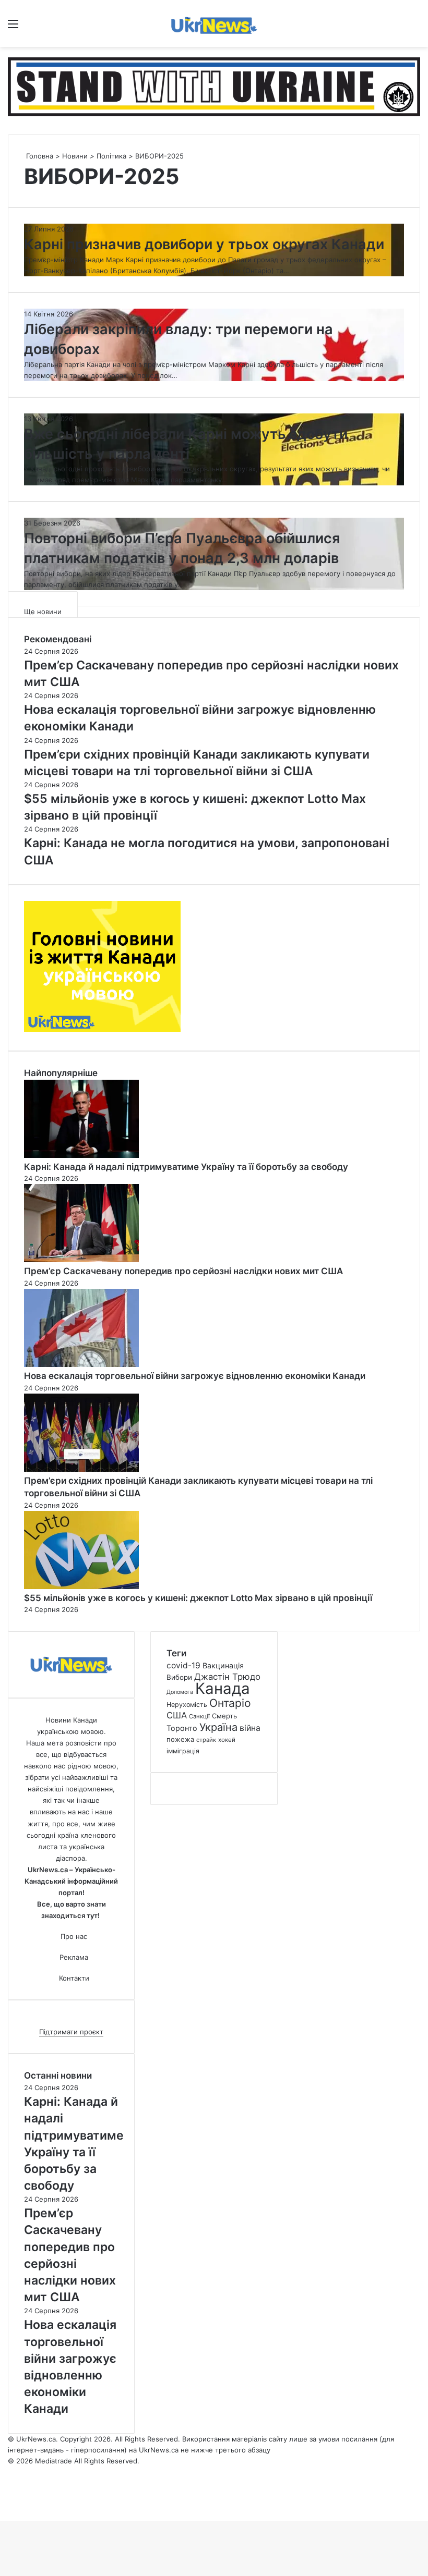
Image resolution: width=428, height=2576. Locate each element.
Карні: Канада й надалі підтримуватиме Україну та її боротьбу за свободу (186, 1167)
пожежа (180, 1739)
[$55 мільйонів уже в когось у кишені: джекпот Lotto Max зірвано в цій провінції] (81, 1586)
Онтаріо (230, 1703)
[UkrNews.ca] (214, 23)
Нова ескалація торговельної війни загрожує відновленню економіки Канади (195, 1376)
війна (250, 1728)
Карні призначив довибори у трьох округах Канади (204, 244)
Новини (75, 156)
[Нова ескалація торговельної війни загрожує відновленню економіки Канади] (81, 1364)
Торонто (182, 1728)
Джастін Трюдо (227, 1677)
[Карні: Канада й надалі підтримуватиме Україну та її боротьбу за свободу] (81, 1155)
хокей (227, 1740)
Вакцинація (223, 1665)
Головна (39, 156)
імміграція (183, 1751)
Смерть (224, 1716)
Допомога (180, 1692)
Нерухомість (187, 1705)
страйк (206, 1740)
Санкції (199, 1716)
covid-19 (183, 1665)
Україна (218, 1727)
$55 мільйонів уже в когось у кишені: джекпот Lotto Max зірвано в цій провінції (198, 1598)
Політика (111, 156)
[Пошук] (415, 27)
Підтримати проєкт (71, 2032)
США (177, 1715)
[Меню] (13, 27)
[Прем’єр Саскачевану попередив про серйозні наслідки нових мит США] (81, 1260)
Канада (223, 1688)
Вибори (179, 1677)
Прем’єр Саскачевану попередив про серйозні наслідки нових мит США (183, 1271)
